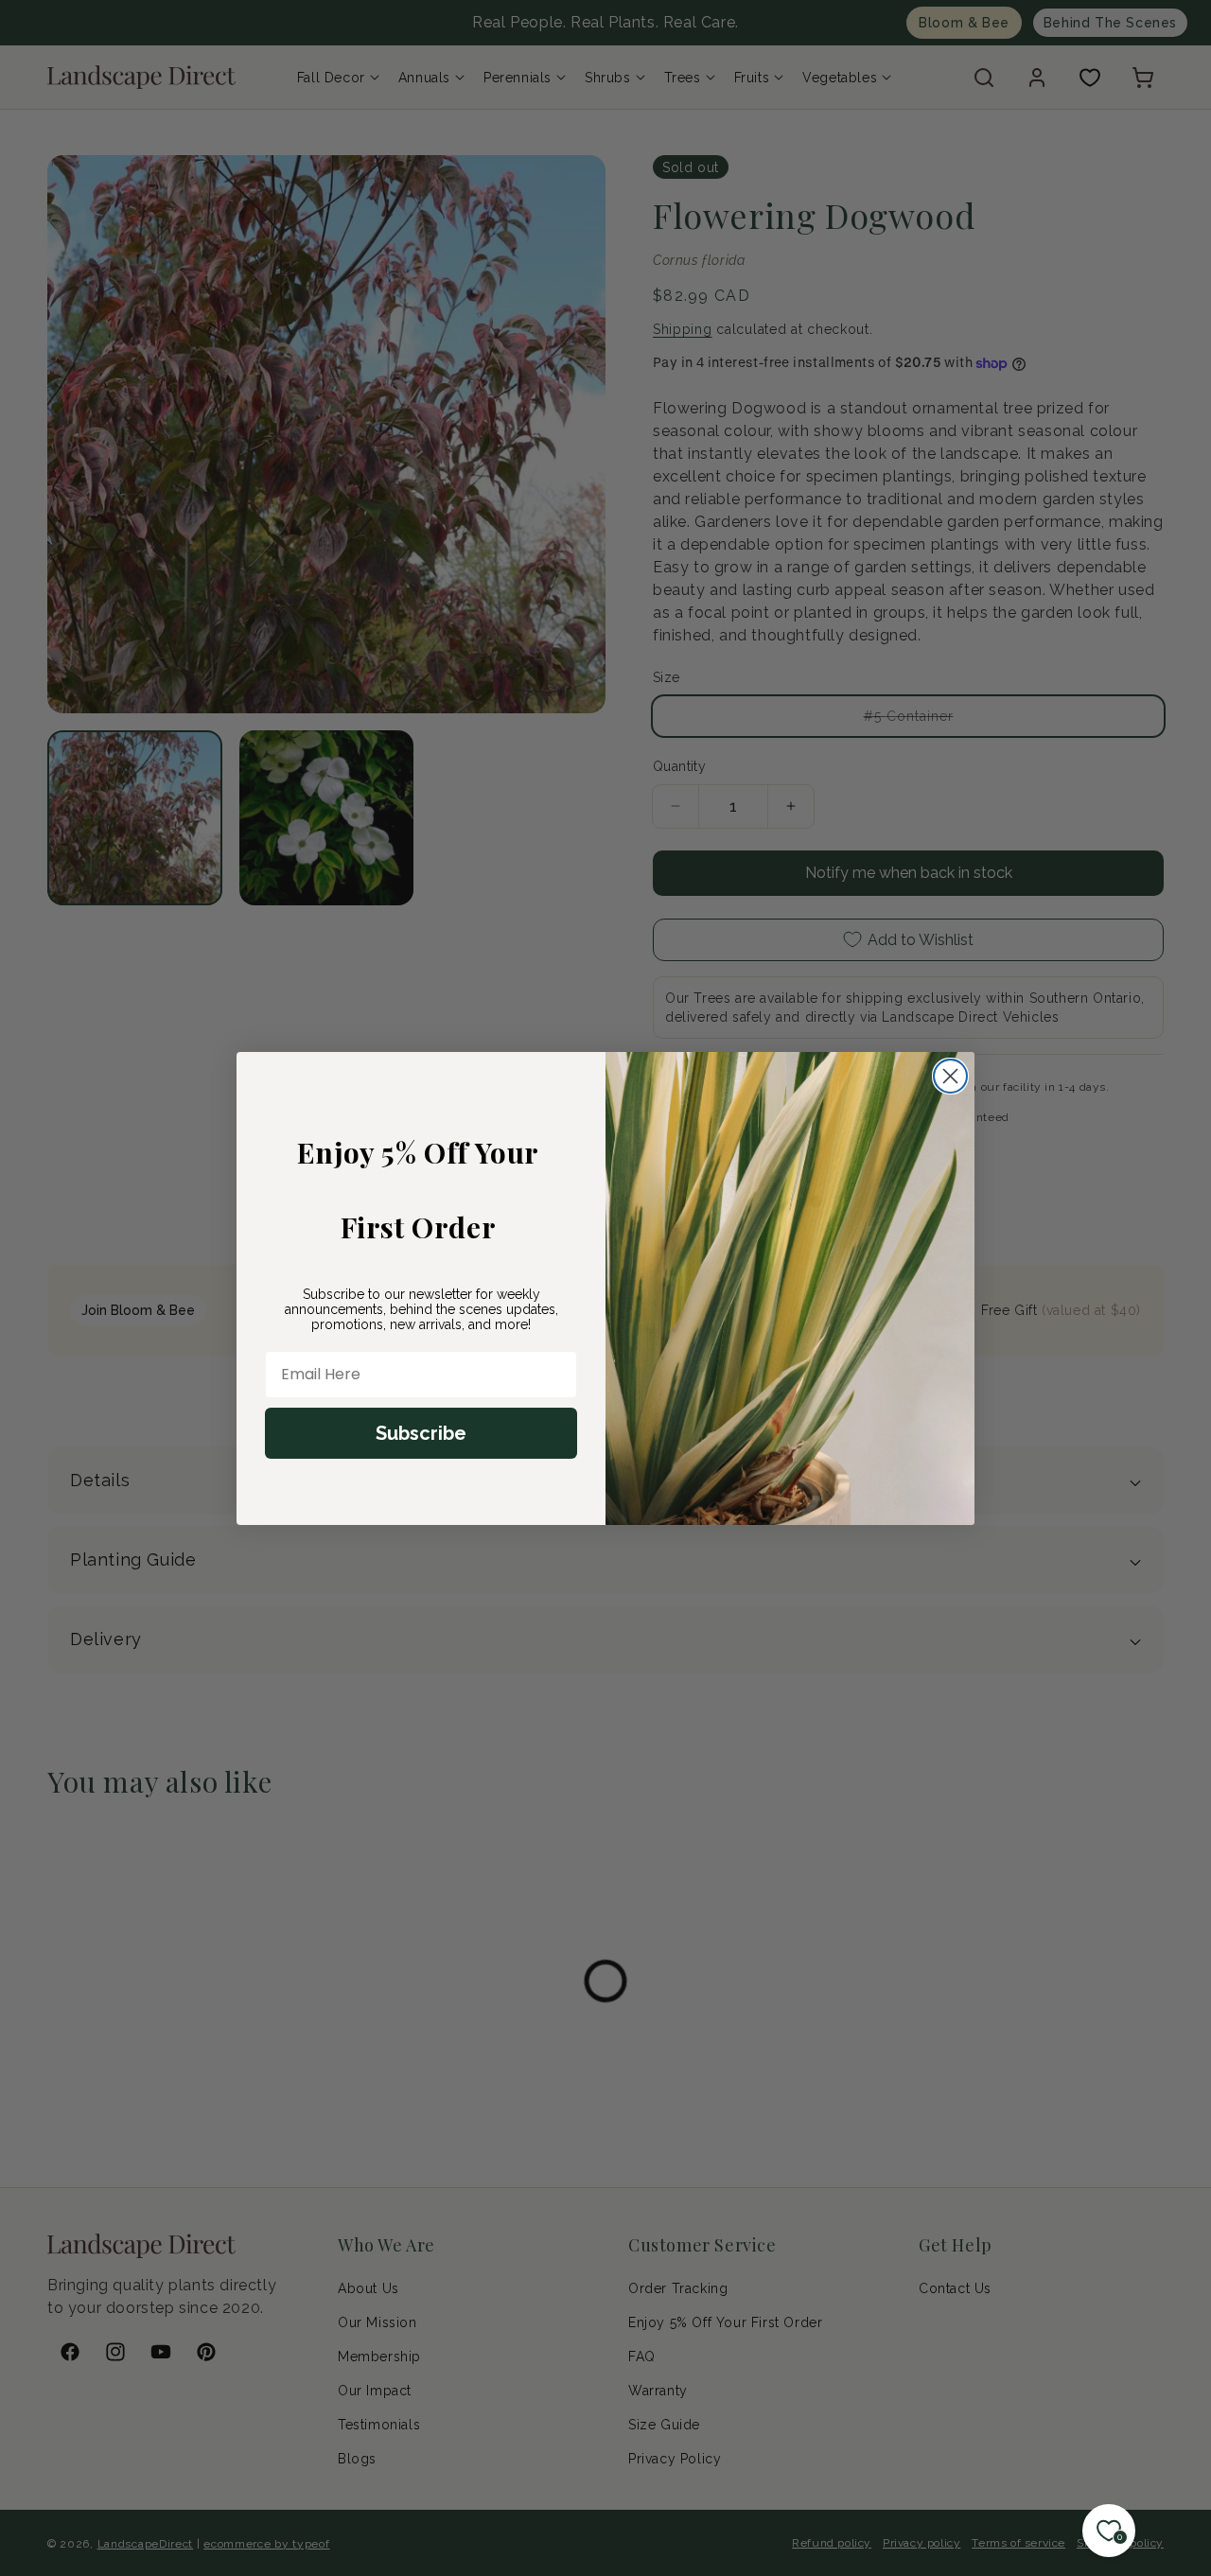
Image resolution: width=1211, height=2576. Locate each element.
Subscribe (421, 1433)
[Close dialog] (950, 1076)
